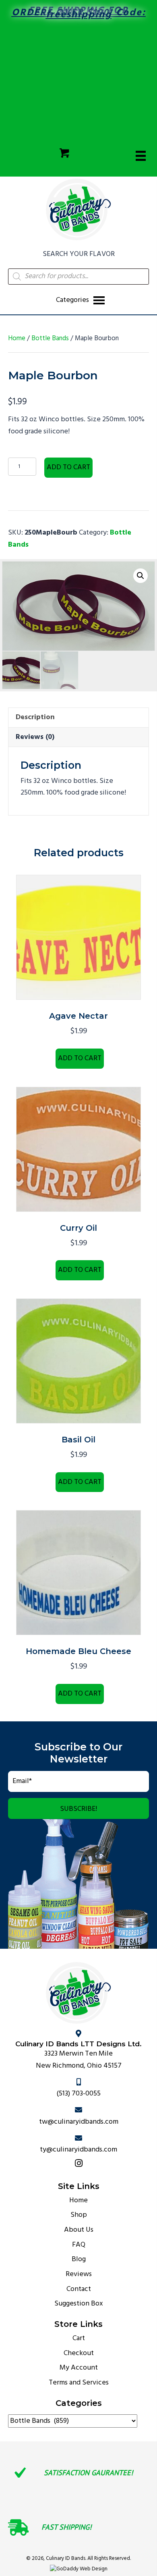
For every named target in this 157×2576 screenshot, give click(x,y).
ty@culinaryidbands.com (78, 2150)
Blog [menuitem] (79, 2260)
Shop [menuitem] (79, 2215)
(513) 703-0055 (78, 2094)
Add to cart (68, 467)
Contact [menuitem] (79, 2289)
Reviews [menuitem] (79, 2274)
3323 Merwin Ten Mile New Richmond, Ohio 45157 (79, 2060)
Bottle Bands (50, 339)
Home (17, 339)
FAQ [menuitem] (79, 2245)
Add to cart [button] (80, 1058)
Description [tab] (35, 717)
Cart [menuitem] (79, 2338)
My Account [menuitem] (79, 2368)
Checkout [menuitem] (79, 2353)
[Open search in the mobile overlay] (78, 277)
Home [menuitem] (78, 2200)
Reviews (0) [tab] (35, 737)
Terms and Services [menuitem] (79, 2383)
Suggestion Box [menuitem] (79, 2304)
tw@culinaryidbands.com (79, 2122)
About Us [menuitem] (79, 2230)
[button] (140, 576)
